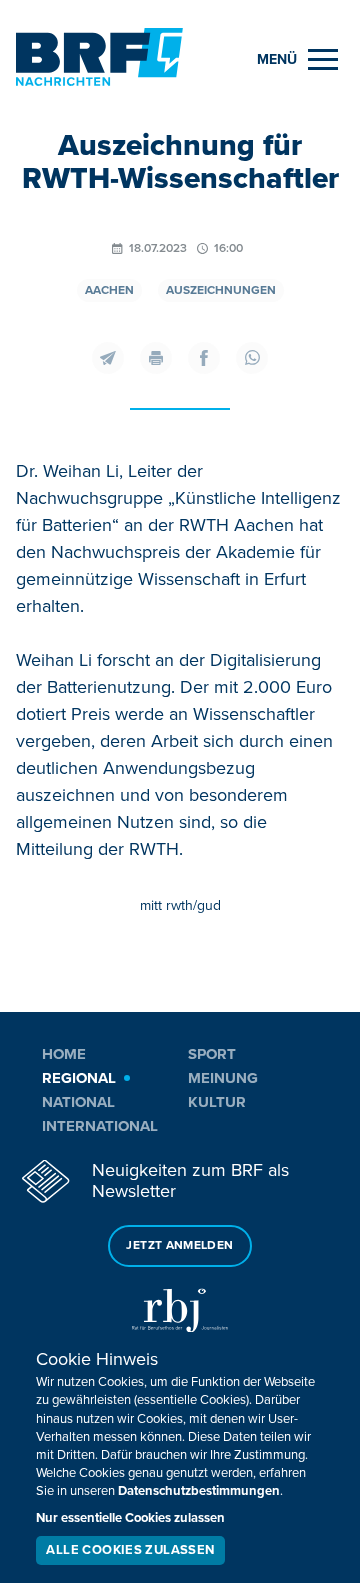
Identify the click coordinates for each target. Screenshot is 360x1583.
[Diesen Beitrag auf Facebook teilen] (204, 358)
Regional (79, 1078)
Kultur (217, 1102)
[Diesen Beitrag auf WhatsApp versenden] (252, 358)
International (100, 1126)
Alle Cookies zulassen (130, 1550)
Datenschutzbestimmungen (199, 1491)
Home (64, 1054)
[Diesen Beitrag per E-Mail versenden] (108, 358)
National (78, 1102)
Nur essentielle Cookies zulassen (130, 1518)
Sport (212, 1054)
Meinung (223, 1078)
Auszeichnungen (221, 290)
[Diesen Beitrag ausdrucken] (156, 358)
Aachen (109, 290)
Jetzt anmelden (179, 1245)
